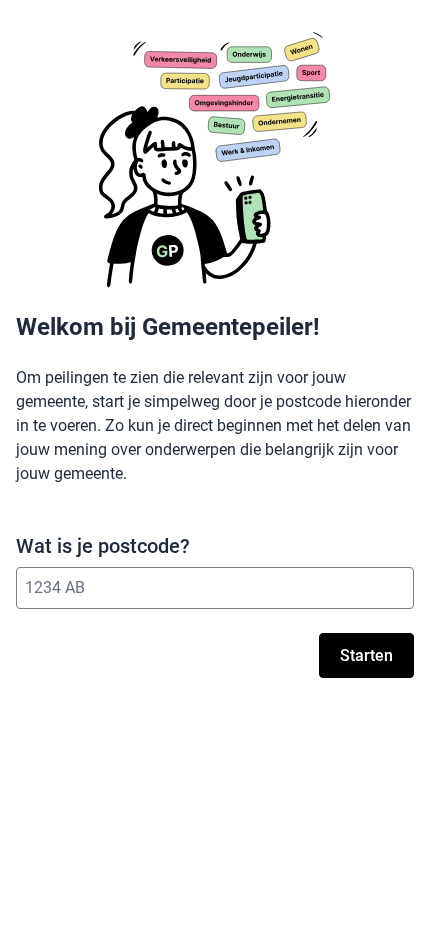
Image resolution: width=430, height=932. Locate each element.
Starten (366, 655)
